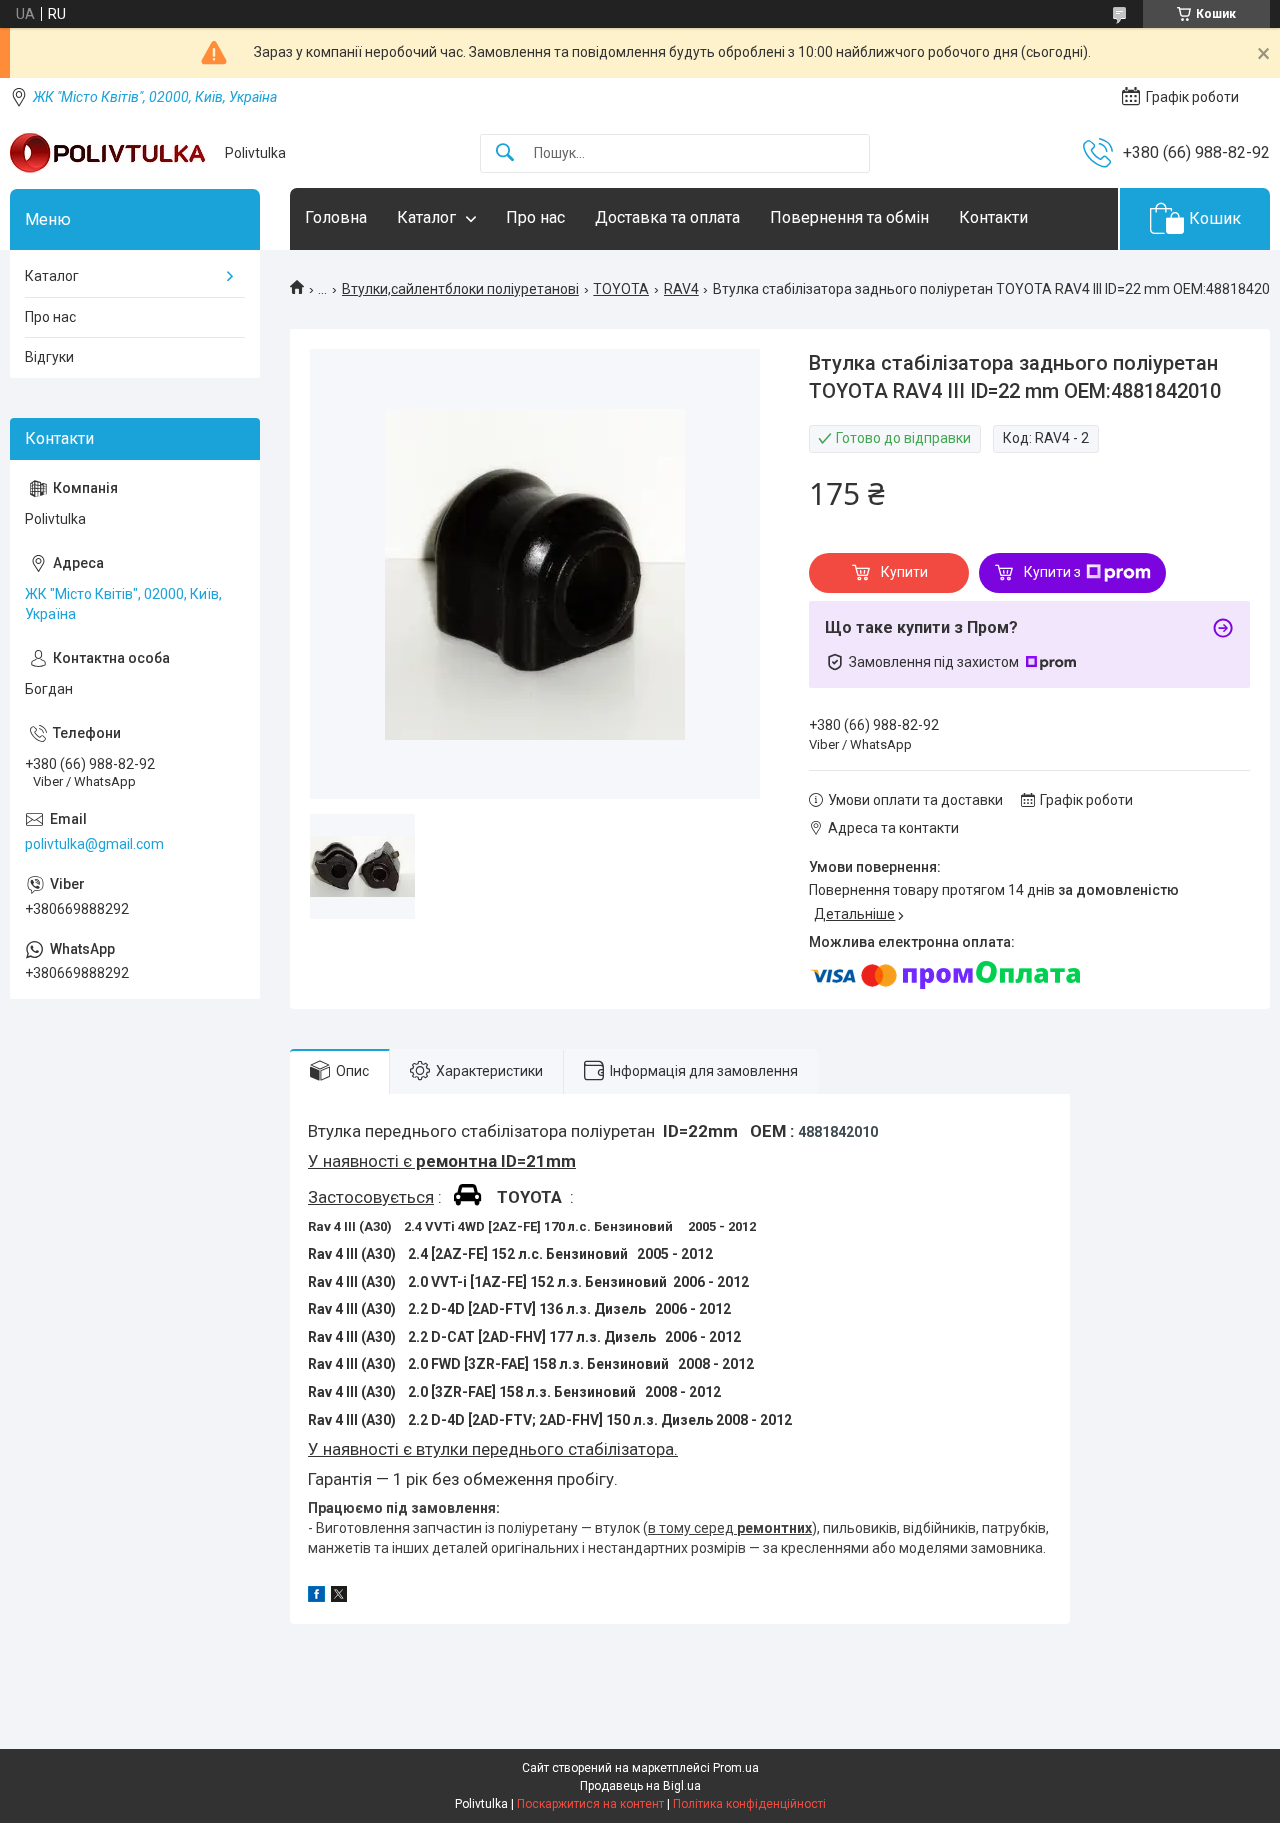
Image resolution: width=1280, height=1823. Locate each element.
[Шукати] (505, 153)
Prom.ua (736, 1768)
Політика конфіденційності (749, 1804)
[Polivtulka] (110, 153)
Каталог (426, 217)
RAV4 (681, 289)
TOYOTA (621, 289)
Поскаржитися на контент (590, 1804)
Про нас (535, 217)
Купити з (1052, 572)
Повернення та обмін (849, 217)
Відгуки (49, 357)
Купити (904, 572)
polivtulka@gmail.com (94, 844)
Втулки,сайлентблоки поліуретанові (460, 289)
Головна (336, 217)
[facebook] (316, 1597)
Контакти (993, 217)
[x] (339, 1597)
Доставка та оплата (667, 217)
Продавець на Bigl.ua (640, 1786)
